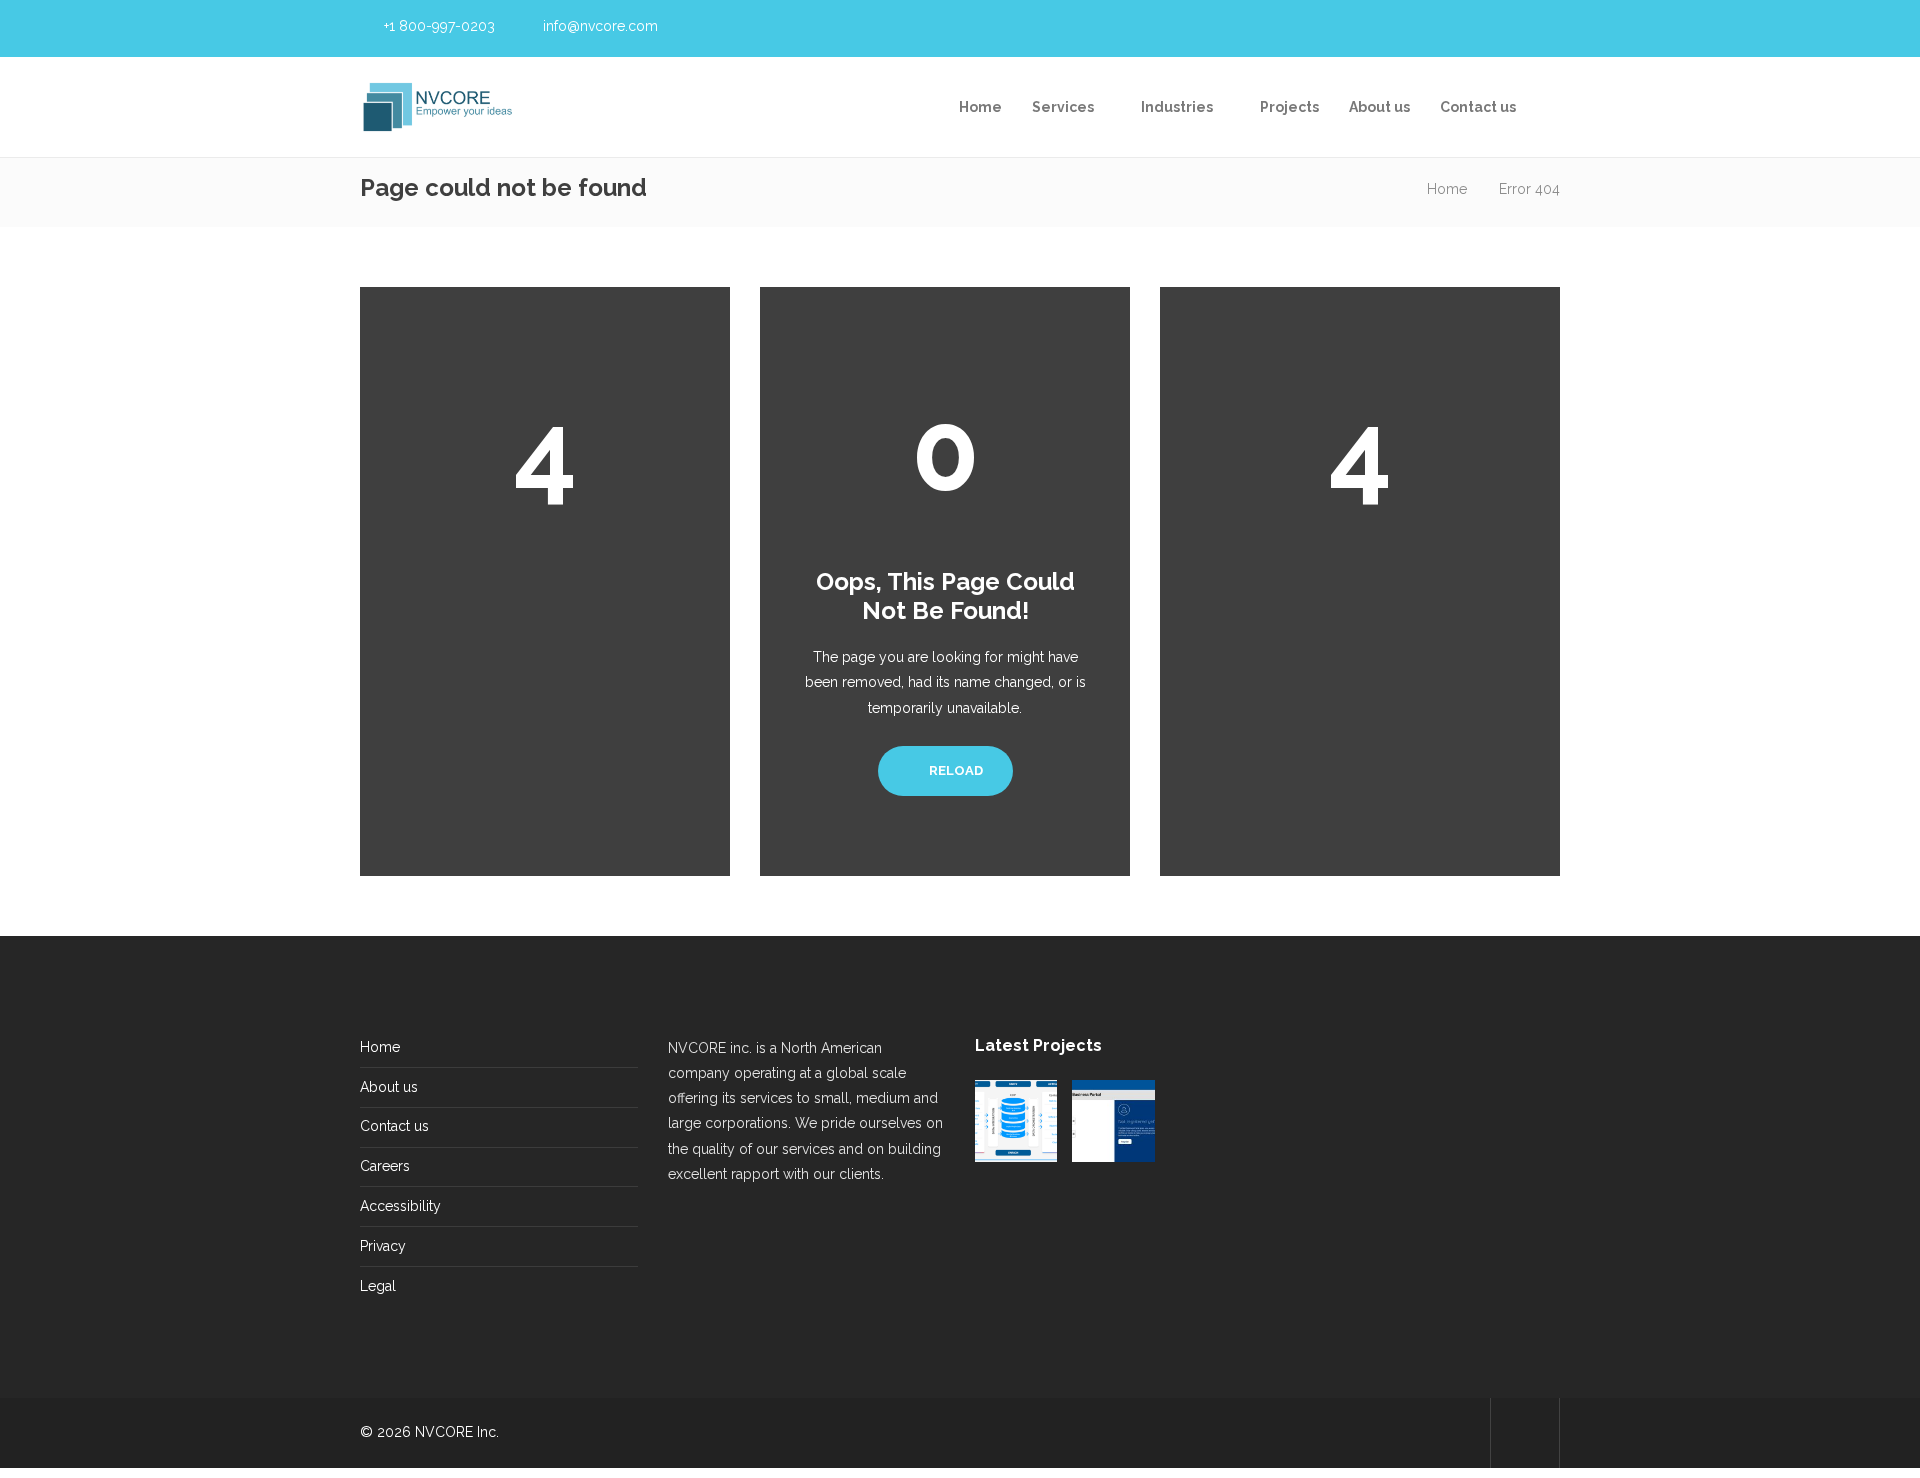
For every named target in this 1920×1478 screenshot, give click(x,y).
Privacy (383, 1246)
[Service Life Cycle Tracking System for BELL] (1016, 1218)
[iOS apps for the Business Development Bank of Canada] (1113, 1218)
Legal (378, 1286)
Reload (954, 770)
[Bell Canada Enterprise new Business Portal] (1113, 1121)
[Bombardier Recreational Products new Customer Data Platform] (1016, 1121)
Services (1063, 107)
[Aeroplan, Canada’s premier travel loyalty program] (1211, 1121)
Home (980, 107)
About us (1379, 107)
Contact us (1478, 107)
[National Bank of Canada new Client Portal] (1211, 1218)
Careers (385, 1166)
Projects (1289, 107)
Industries (1177, 107)
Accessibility (400, 1206)
